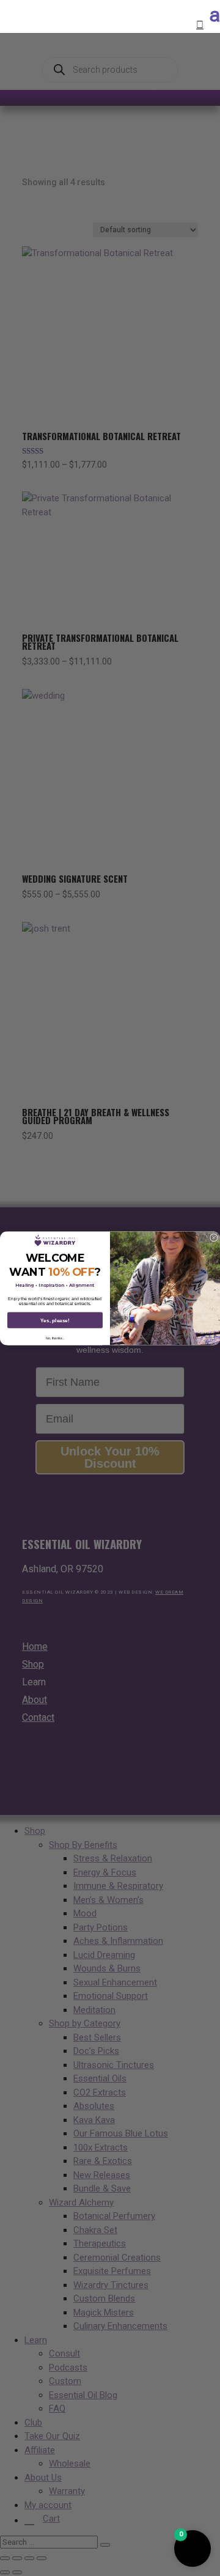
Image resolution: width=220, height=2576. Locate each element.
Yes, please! (55, 1320)
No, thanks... (55, 1338)
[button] (193, 2548)
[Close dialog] (214, 1238)
